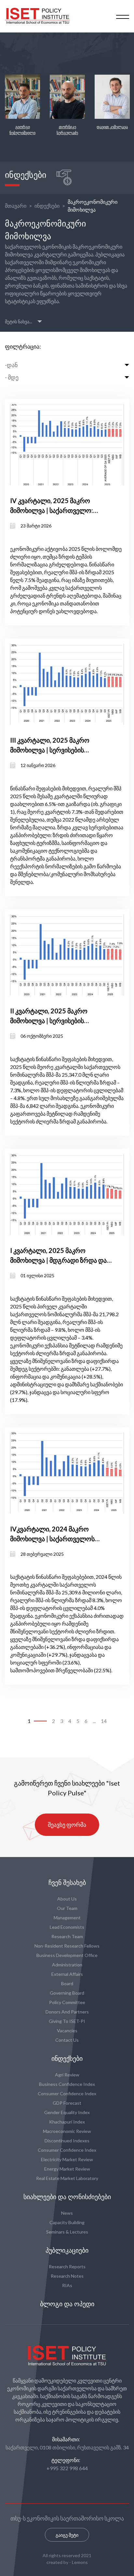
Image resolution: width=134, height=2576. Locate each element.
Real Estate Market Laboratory (67, 2178)
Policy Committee (67, 2002)
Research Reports (67, 2266)
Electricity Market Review (67, 2159)
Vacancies (67, 2031)
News (67, 2213)
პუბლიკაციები (67, 2250)
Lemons (80, 2562)
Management (67, 1918)
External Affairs (67, 1974)
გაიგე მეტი (67, 2535)
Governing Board (67, 1993)
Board (67, 1983)
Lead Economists (67, 1927)
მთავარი (16, 206)
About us (67, 1899)
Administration (67, 1965)
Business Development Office (67, 1955)
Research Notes (67, 2276)
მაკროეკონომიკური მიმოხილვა (93, 206)
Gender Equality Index (67, 2112)
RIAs (67, 2285)
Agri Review (67, 2075)
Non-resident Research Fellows (67, 1946)
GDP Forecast (67, 2103)
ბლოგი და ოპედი (67, 2304)
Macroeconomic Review (67, 2131)
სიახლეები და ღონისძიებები (67, 2197)
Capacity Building (67, 2222)
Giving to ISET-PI (67, 2021)
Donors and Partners (67, 2012)
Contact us (67, 2040)
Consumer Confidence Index (67, 2093)
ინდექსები (47, 206)
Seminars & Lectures (67, 2232)
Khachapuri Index (67, 2122)
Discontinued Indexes (67, 2141)
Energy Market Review (67, 2169)
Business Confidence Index (67, 2084)
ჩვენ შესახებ (67, 1883)
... (94, 1721)
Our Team (67, 1908)
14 (104, 1721)
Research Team (67, 1936)
